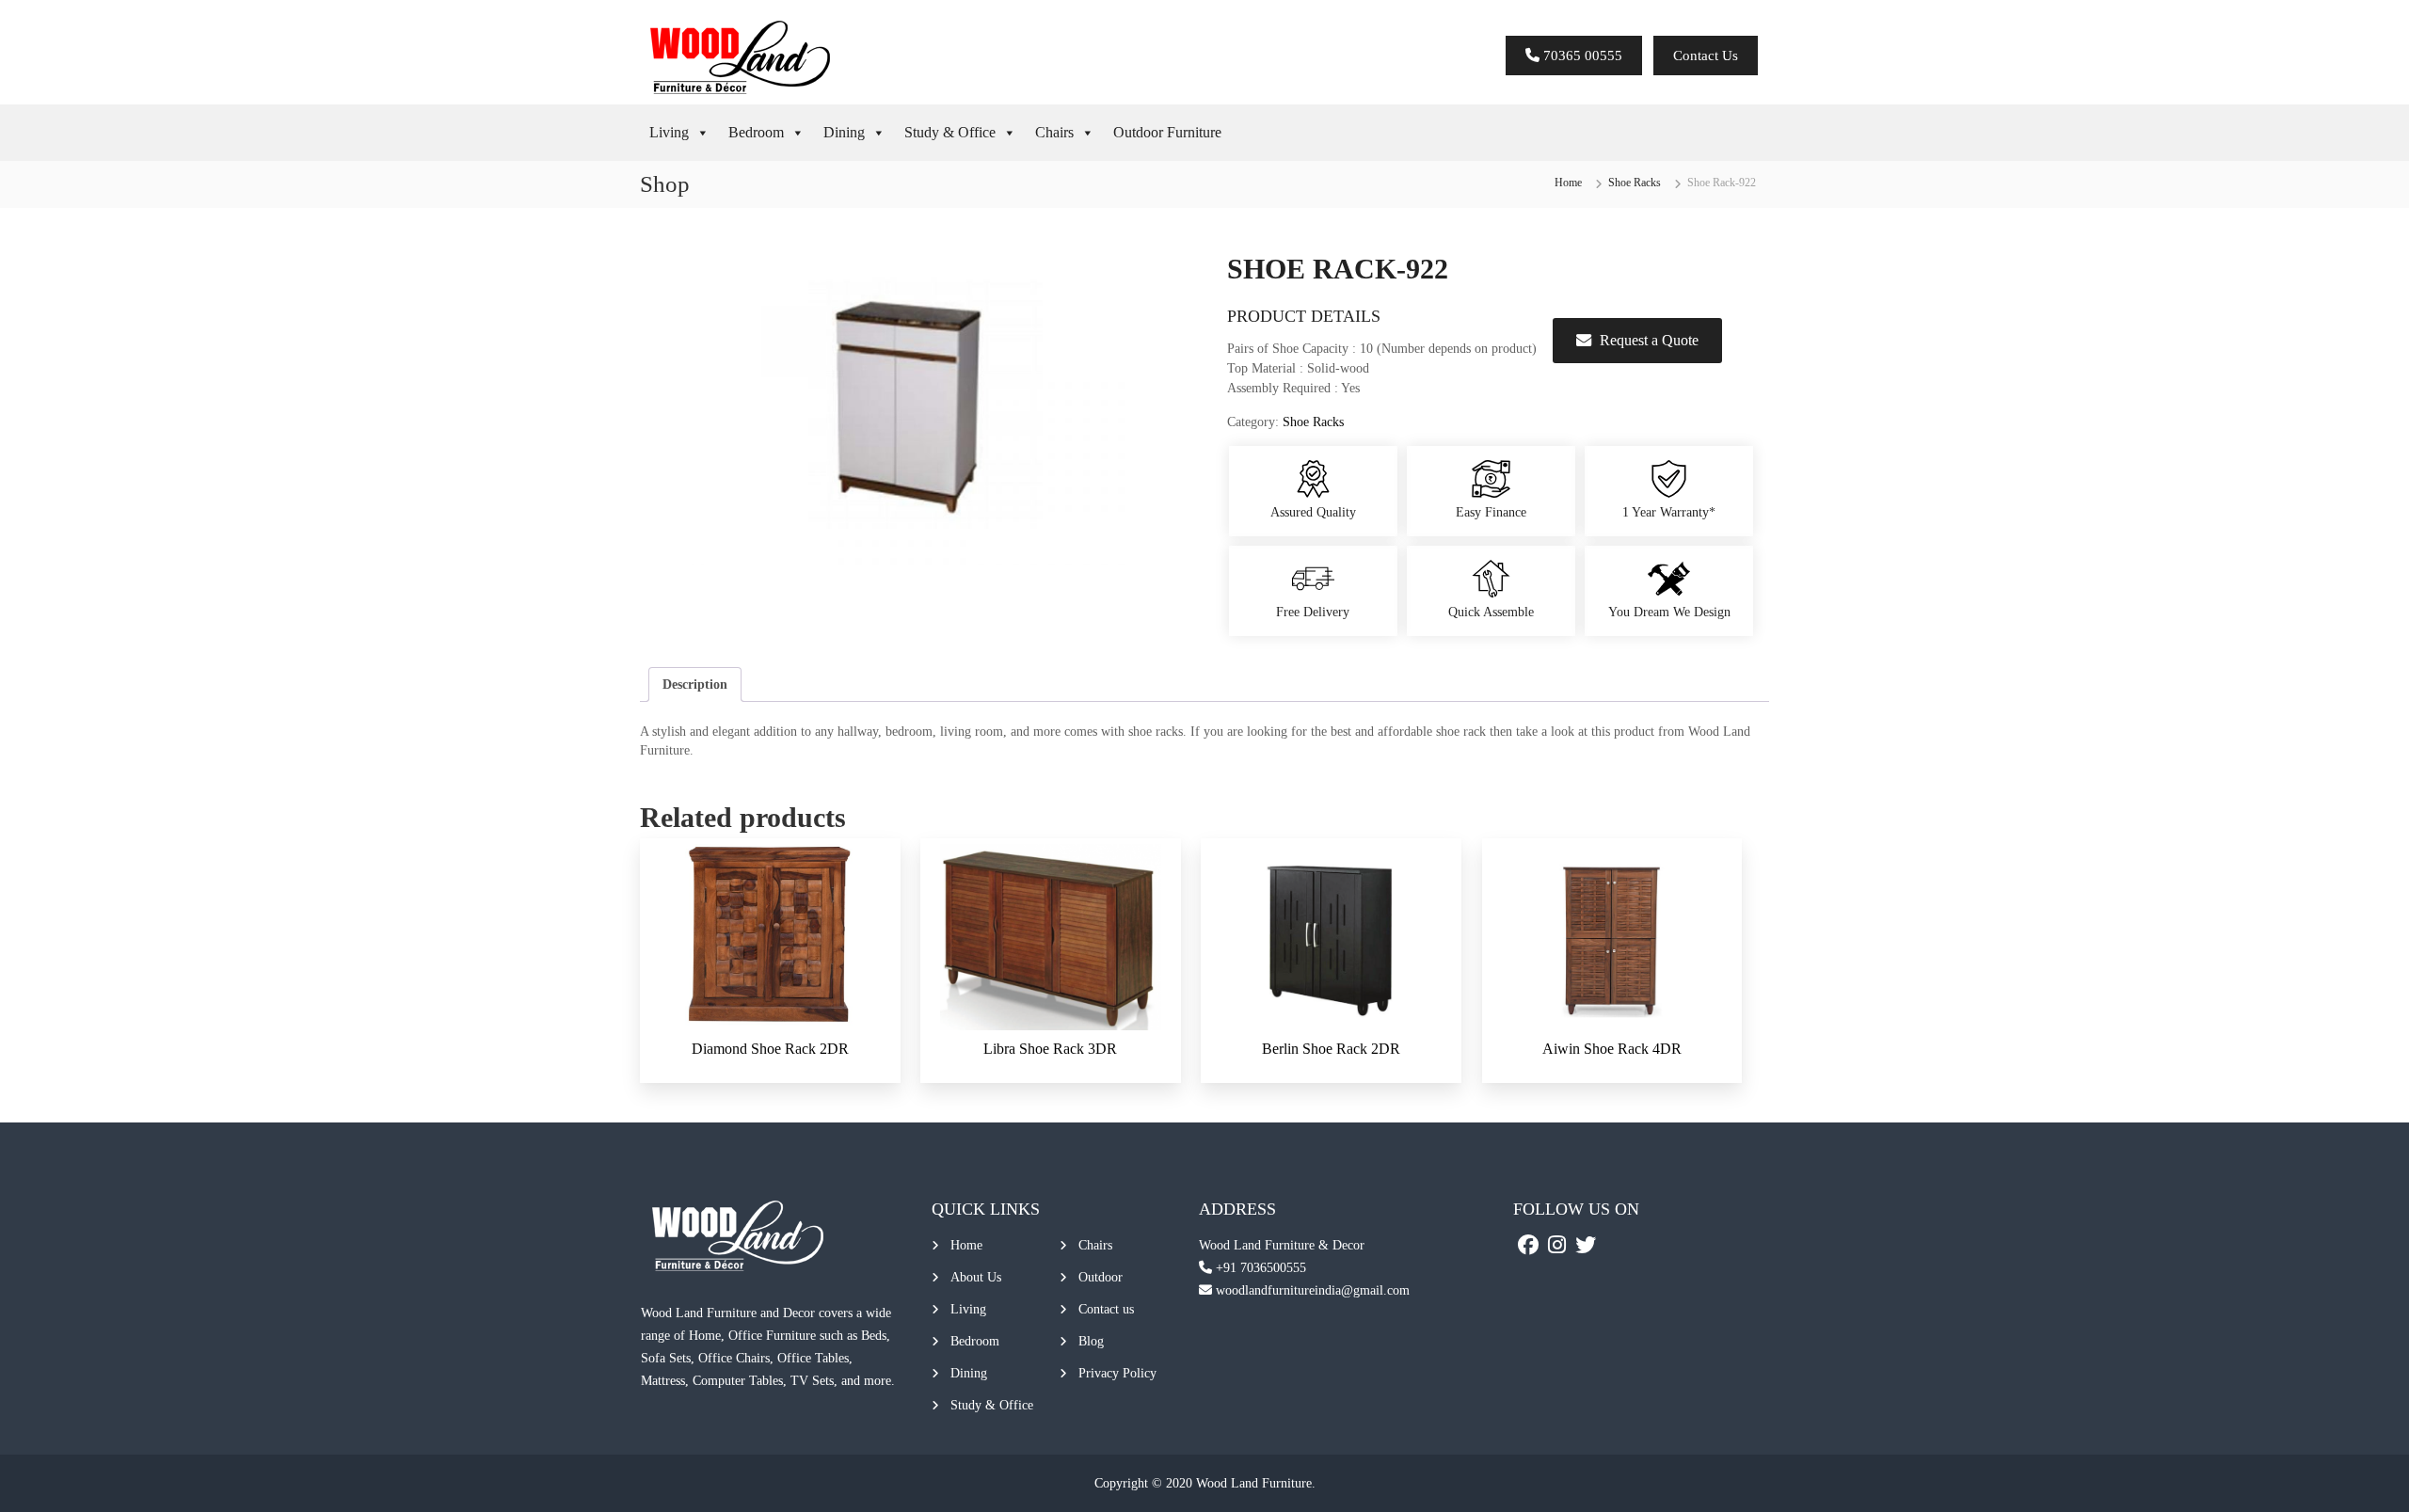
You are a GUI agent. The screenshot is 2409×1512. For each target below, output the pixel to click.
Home (1568, 183)
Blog (1091, 1341)
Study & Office (950, 132)
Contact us (1106, 1309)
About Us (976, 1277)
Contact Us (1706, 56)
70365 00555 (1581, 56)
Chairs (1054, 132)
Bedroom (756, 132)
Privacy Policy (1117, 1373)
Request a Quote (1649, 340)
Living (669, 132)
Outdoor (1101, 1277)
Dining (844, 132)
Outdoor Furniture (1167, 132)
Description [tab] (695, 684)
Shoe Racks (1635, 183)
